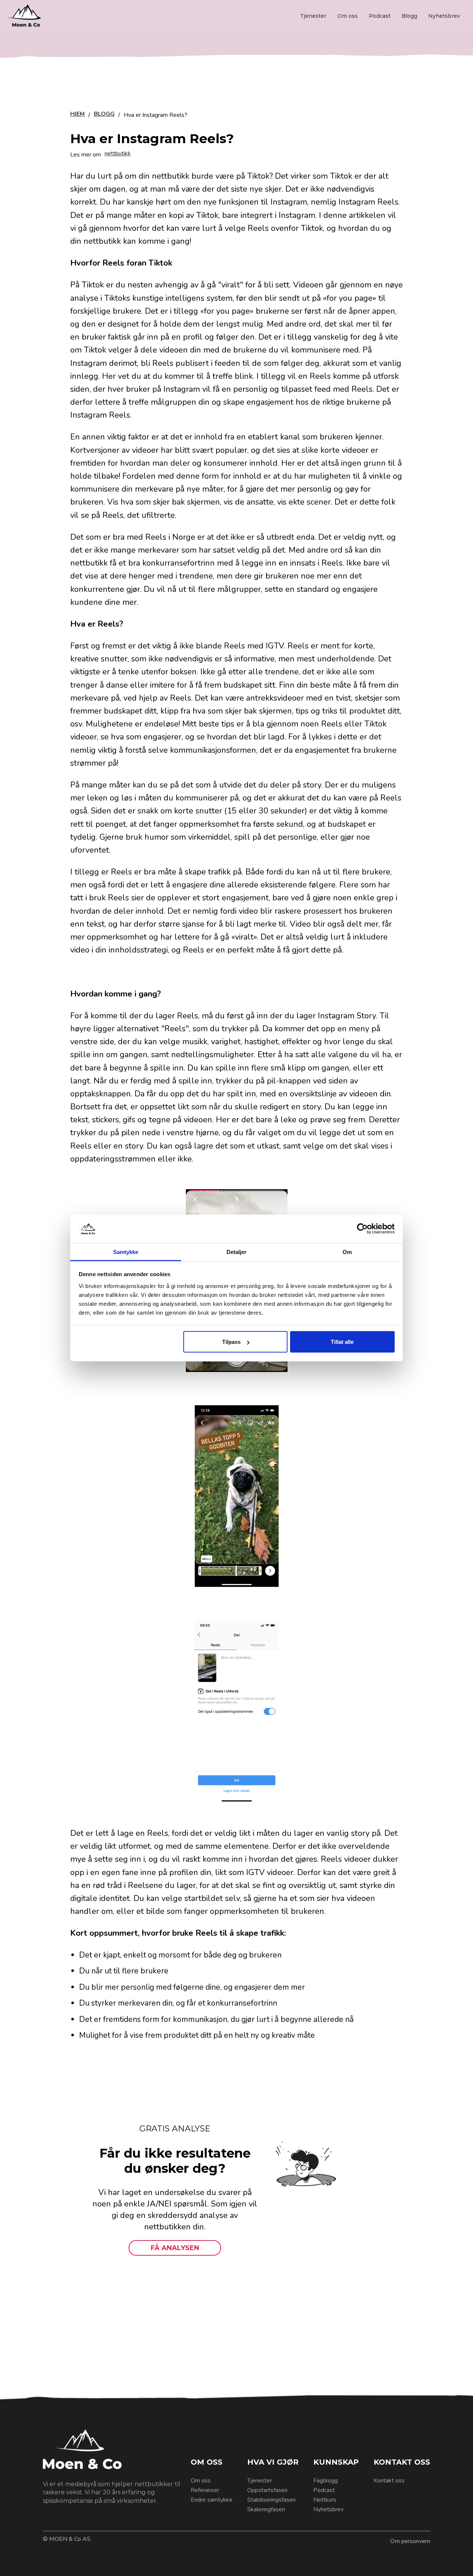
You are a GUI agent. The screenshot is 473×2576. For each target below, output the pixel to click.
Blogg (409, 16)
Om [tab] (347, 1252)
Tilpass (231, 1342)
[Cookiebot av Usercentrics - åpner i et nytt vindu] (362, 1229)
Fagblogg (326, 2481)
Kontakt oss (389, 2481)
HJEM (77, 114)
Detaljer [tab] (237, 1252)
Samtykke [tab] (126, 1252)
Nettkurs (325, 2500)
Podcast (380, 16)
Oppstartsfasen (267, 2490)
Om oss (348, 16)
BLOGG (104, 114)
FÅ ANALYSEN (175, 2248)
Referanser (205, 2490)
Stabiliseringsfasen (271, 2500)
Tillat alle (342, 1342)
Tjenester (313, 16)
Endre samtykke (212, 2500)
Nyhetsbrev (444, 16)
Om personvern (410, 2541)
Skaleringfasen (266, 2509)
